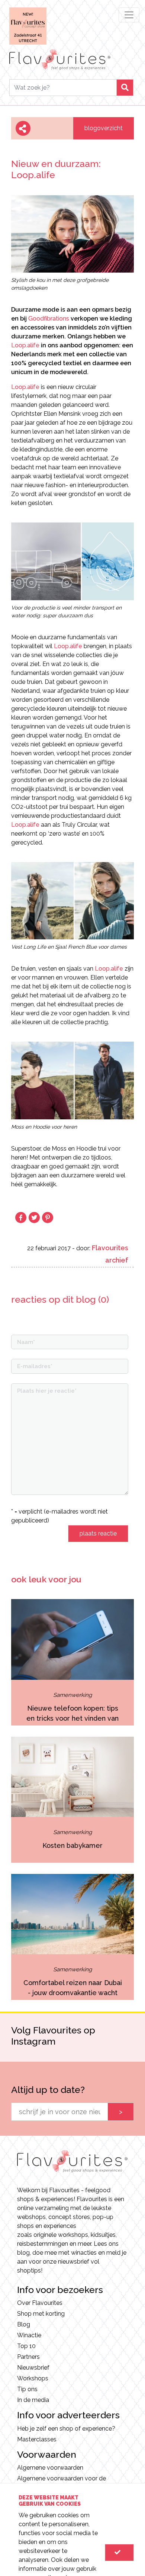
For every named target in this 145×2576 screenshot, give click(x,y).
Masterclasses (37, 2439)
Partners (28, 2357)
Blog (24, 2324)
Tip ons (27, 2389)
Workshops (33, 2378)
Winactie (29, 2335)
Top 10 (26, 2346)
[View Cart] (119, 2553)
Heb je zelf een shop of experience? (66, 2429)
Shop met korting (41, 2314)
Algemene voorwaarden (50, 2468)
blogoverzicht (104, 128)
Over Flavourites (40, 2303)
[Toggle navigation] (129, 15)
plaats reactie (98, 1533)
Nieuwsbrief (33, 2368)
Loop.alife (25, 345)
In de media (33, 2400)
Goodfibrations (49, 319)
